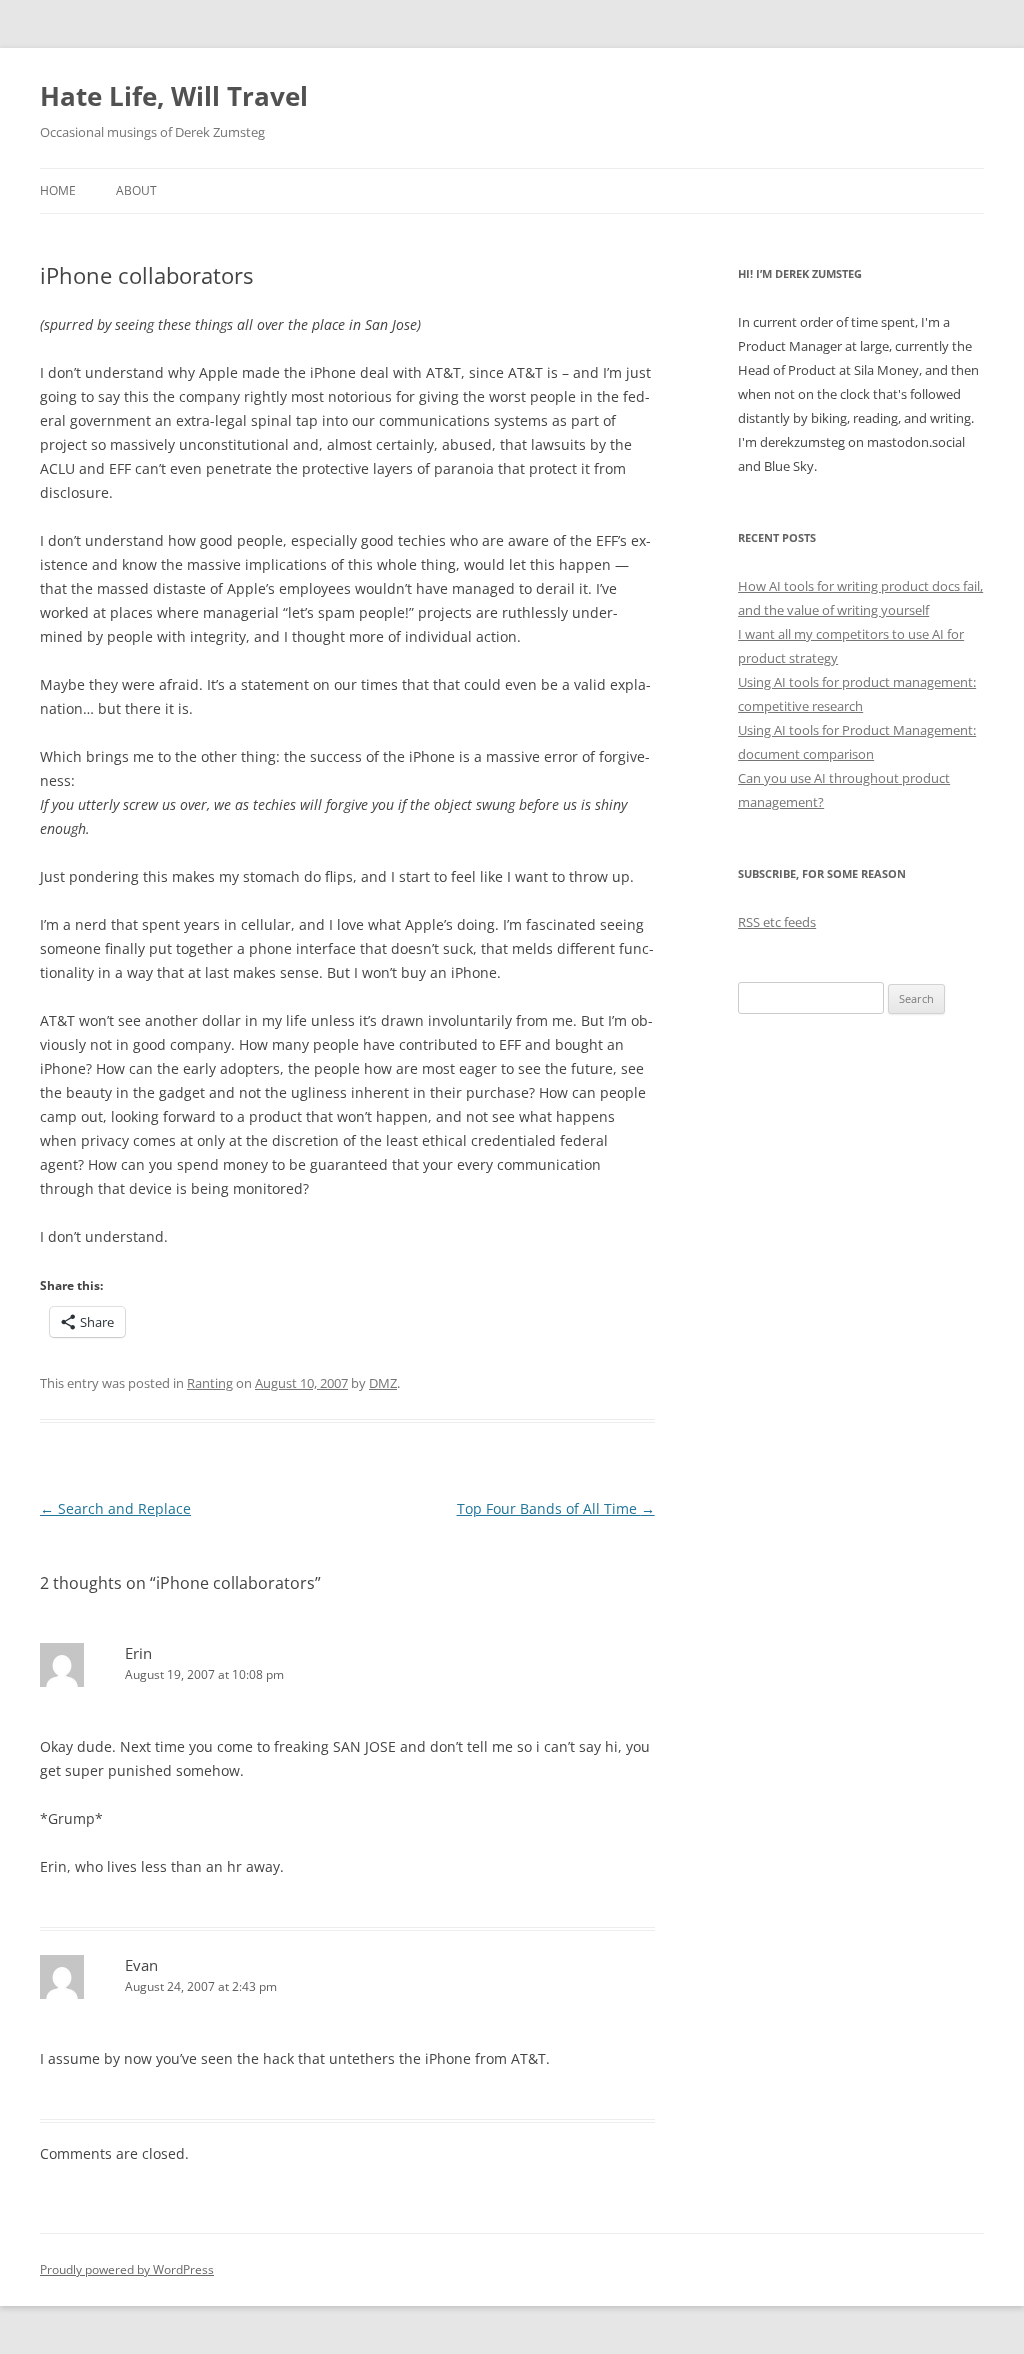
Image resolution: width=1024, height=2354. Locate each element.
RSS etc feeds (777, 922)
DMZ (383, 1383)
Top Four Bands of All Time (556, 1508)
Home (58, 190)
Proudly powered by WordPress (127, 2269)
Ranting (210, 1383)
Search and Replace (115, 1508)
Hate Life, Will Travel (174, 96)
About (136, 190)
